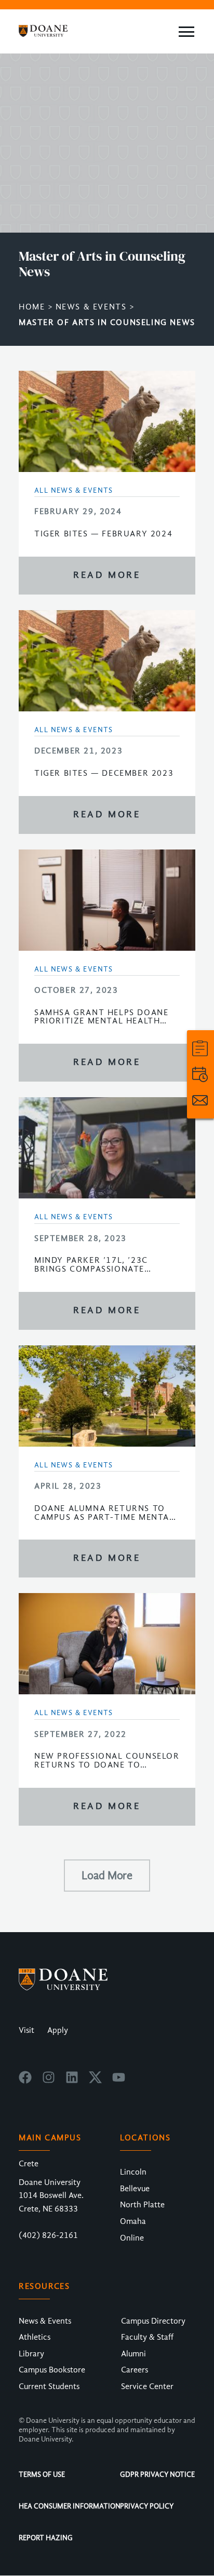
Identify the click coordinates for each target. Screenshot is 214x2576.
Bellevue (135, 2189)
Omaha (133, 2221)
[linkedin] (72, 2081)
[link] (200, 1048)
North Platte (142, 2205)
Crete (29, 2164)
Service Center (147, 2386)
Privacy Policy (147, 2506)
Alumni (133, 2354)
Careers (135, 2370)
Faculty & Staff (147, 2337)
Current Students (49, 2386)
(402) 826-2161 (48, 2235)
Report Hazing (46, 2538)
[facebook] (25, 2081)
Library (31, 2354)
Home (32, 307)
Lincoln (133, 2172)
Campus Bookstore (52, 2370)
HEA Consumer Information (70, 2506)
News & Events (91, 307)
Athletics (35, 2337)
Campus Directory (153, 2321)
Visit (26, 2030)
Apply (58, 2030)
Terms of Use (42, 2474)
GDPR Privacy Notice (157, 2474)
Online (132, 2238)
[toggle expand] (186, 32)
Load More (107, 1876)
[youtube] (119, 2081)
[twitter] (95, 2081)
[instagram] (49, 2081)
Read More (107, 575)
